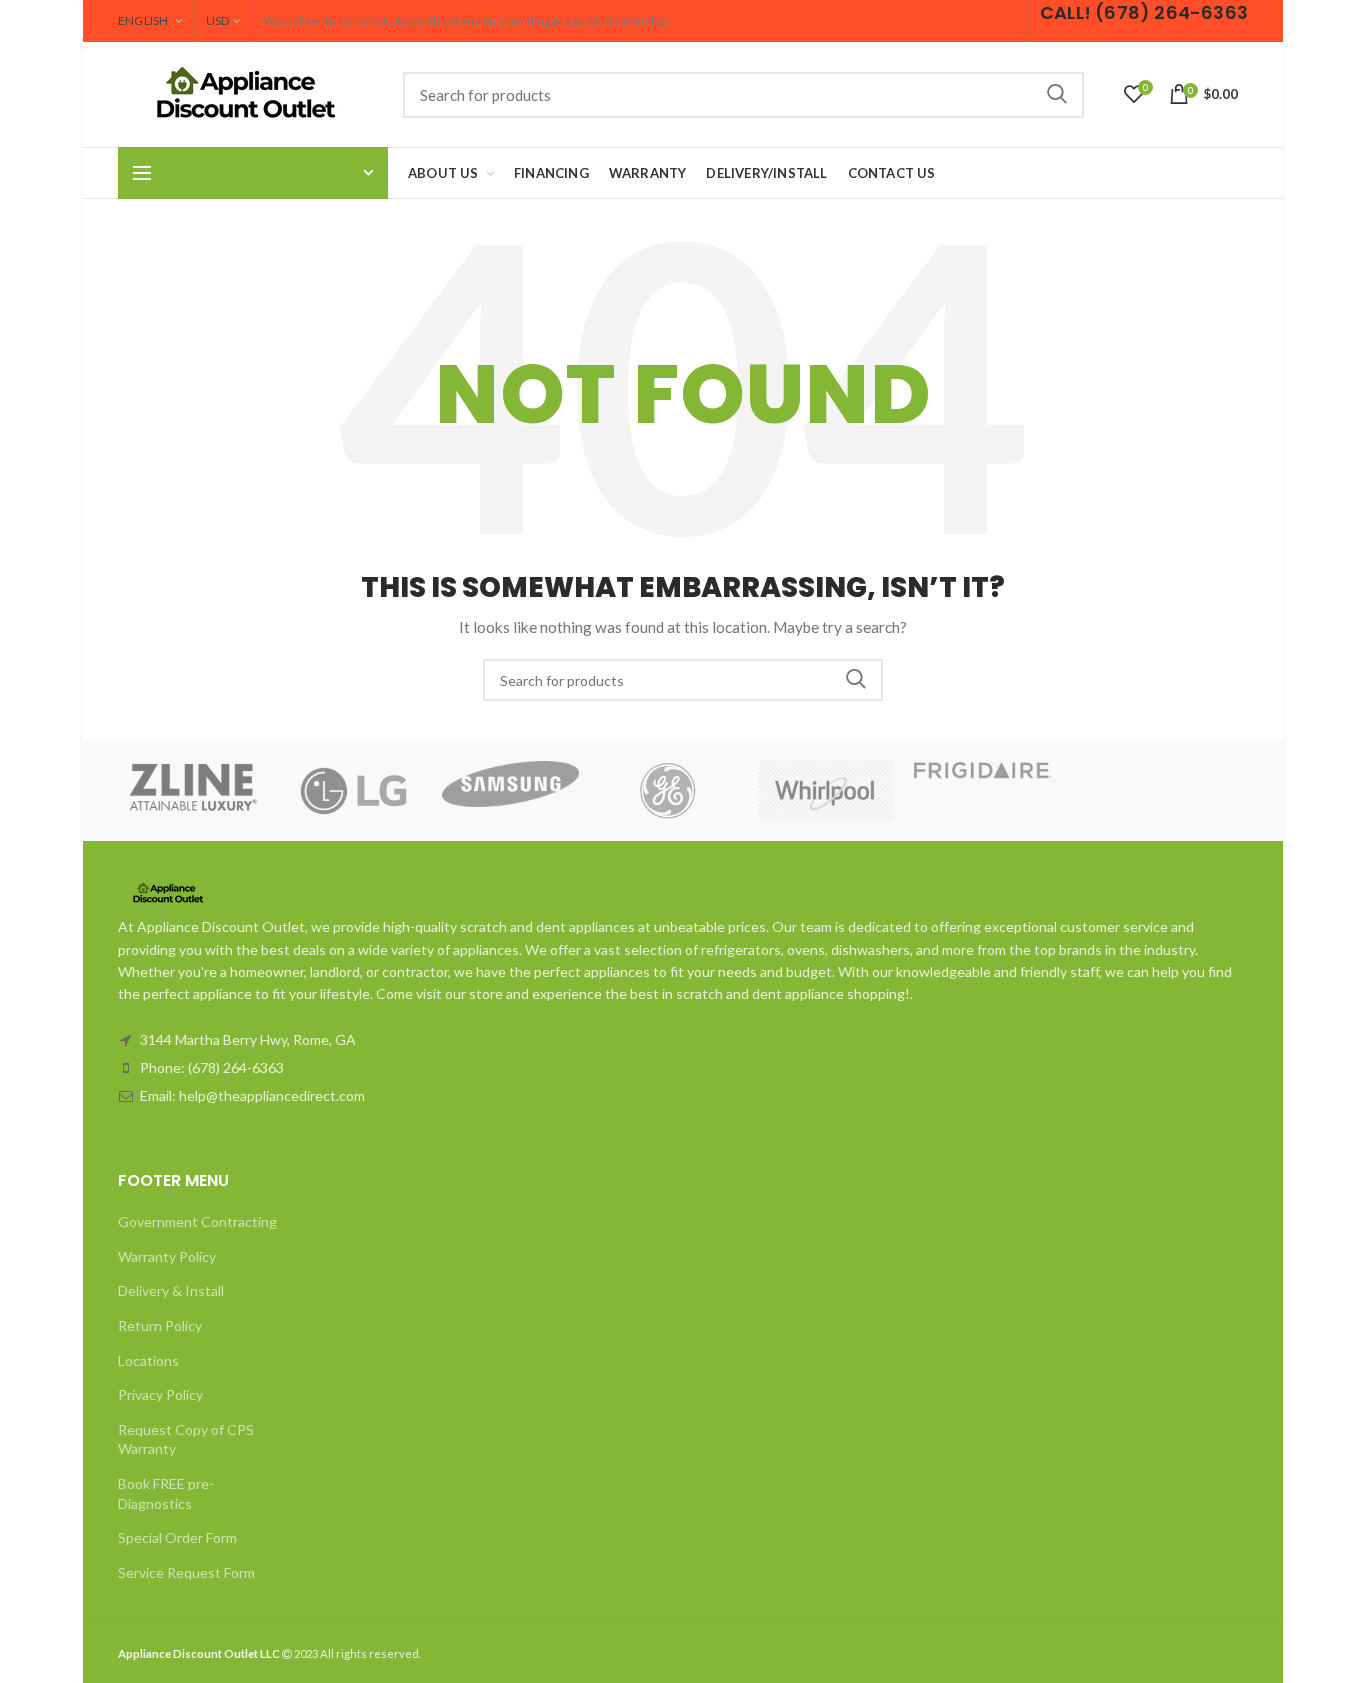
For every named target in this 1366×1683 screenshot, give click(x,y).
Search (1057, 95)
